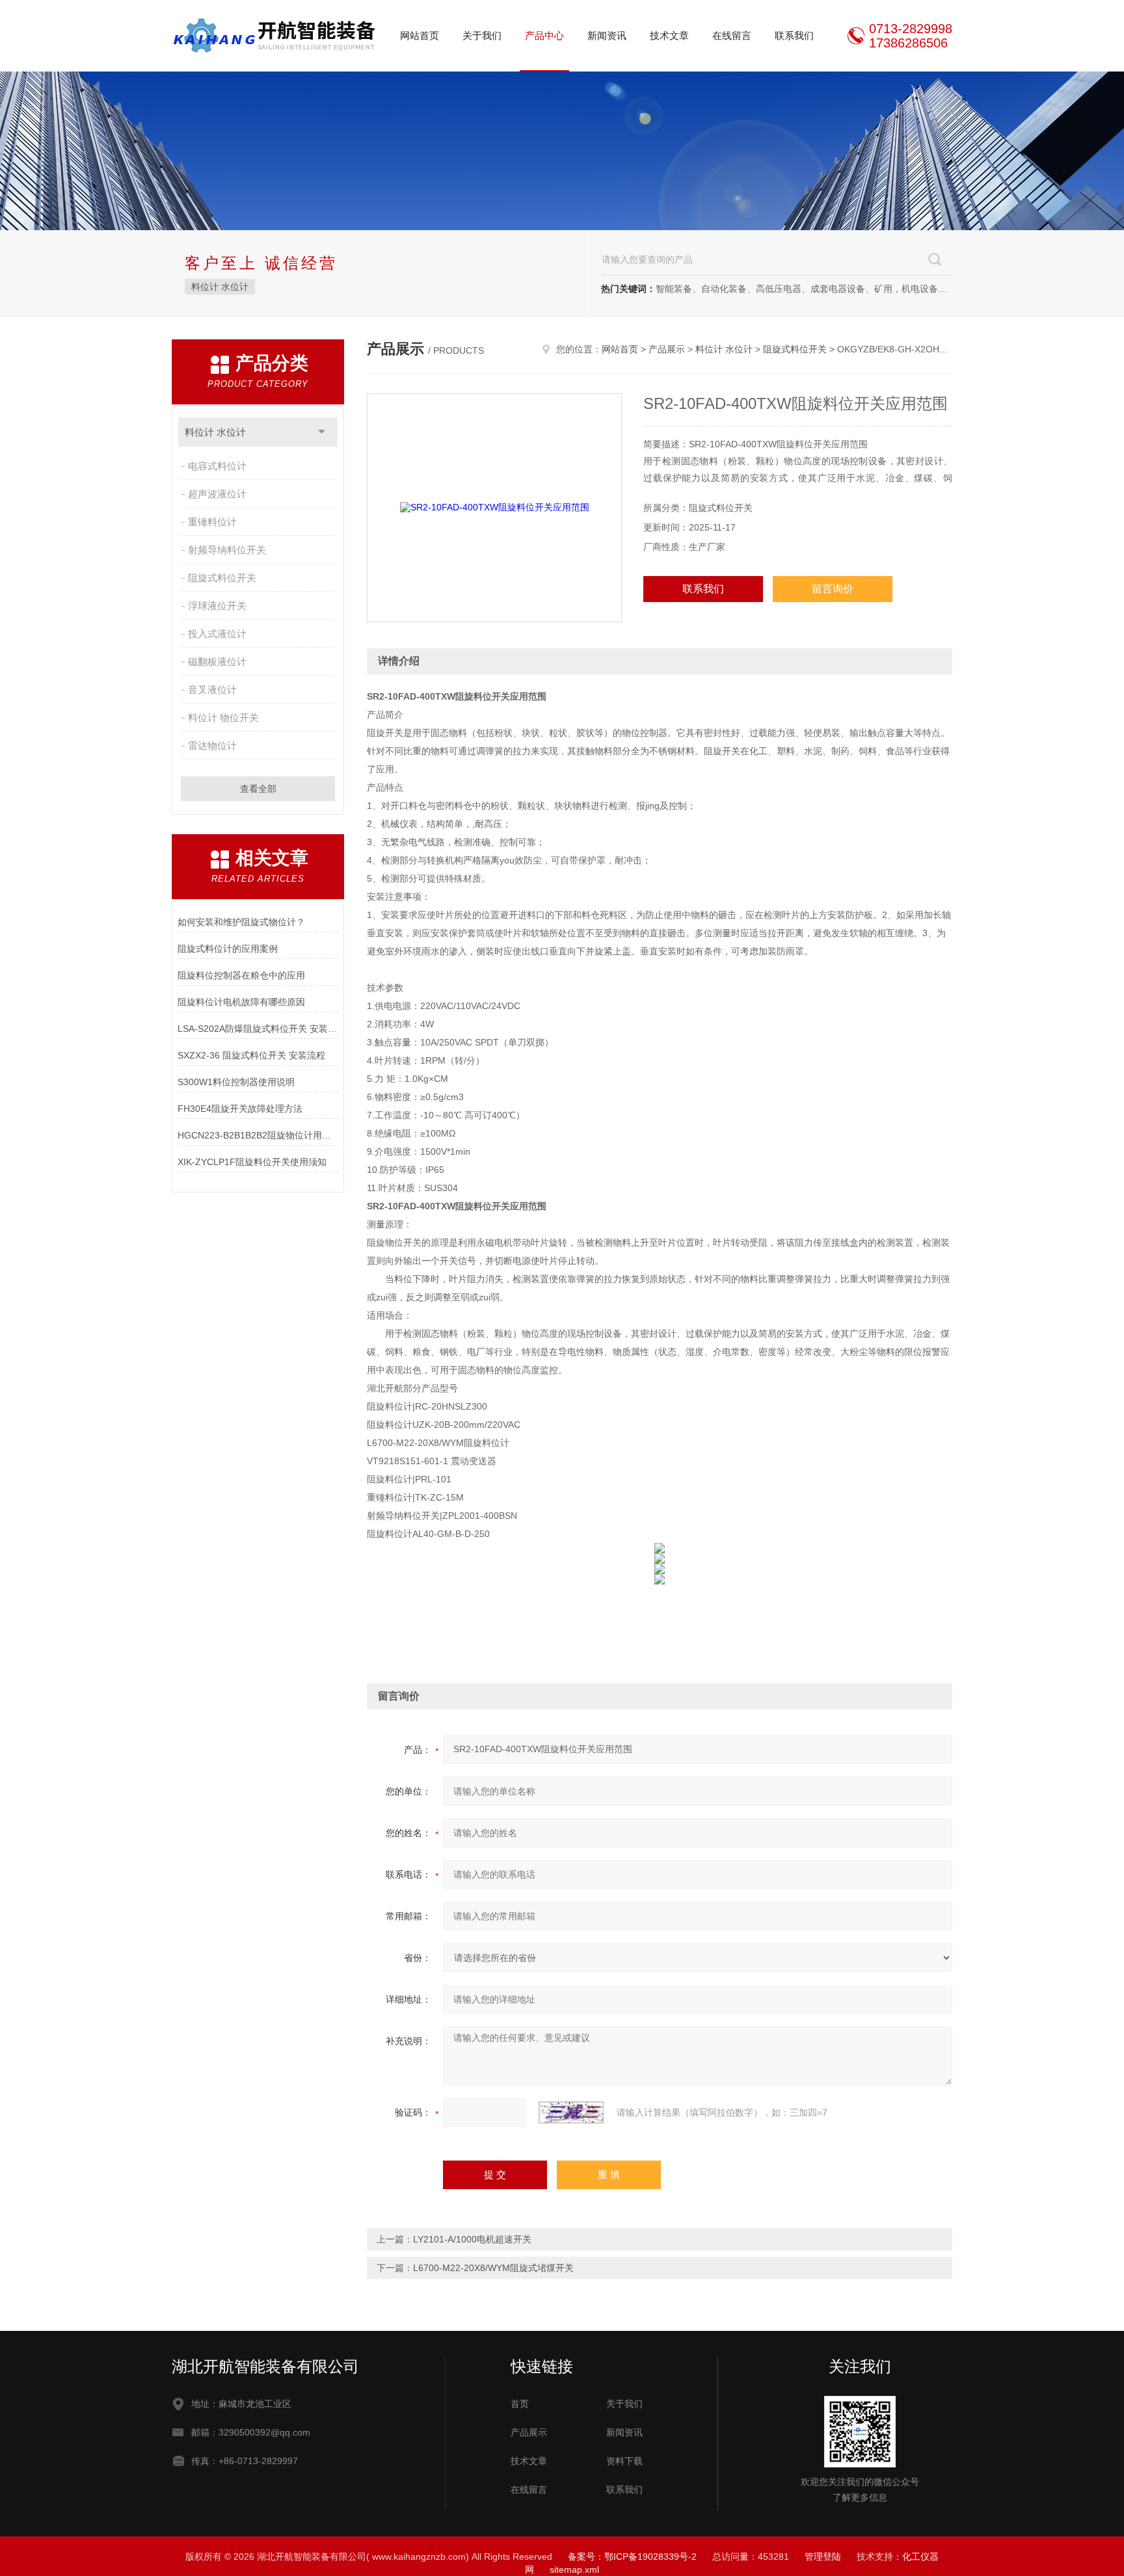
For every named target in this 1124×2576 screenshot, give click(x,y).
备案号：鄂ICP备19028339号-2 (632, 2556)
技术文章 (669, 35)
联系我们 (794, 35)
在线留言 (732, 35)
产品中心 (544, 35)
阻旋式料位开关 (222, 578)
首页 (520, 2404)
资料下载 (624, 2461)
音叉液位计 (212, 690)
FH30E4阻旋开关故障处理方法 (240, 1109)
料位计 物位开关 (223, 717)
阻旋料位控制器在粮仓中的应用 (241, 975)
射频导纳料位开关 (227, 550)
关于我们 (482, 35)
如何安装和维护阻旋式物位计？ (241, 922)
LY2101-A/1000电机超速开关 (472, 2239)
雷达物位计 (212, 745)
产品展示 (667, 349)
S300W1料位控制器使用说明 (236, 1082)
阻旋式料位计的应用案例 (228, 949)
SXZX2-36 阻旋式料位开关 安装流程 (251, 1055)
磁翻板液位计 (217, 662)
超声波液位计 (217, 494)
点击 (322, 432)
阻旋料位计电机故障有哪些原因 (241, 1002)
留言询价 (833, 589)
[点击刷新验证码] (571, 2112)
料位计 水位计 (220, 287)
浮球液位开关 (217, 606)
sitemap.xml (574, 2569)
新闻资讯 (607, 35)
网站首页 (420, 35)
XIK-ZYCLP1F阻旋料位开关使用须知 (252, 1162)
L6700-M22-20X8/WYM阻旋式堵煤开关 (493, 2268)
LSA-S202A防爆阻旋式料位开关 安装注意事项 (258, 1029)
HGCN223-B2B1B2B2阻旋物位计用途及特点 (258, 1135)
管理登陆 (823, 2556)
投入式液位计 (217, 634)
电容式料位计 (217, 466)
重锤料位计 (212, 522)
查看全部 (258, 789)
